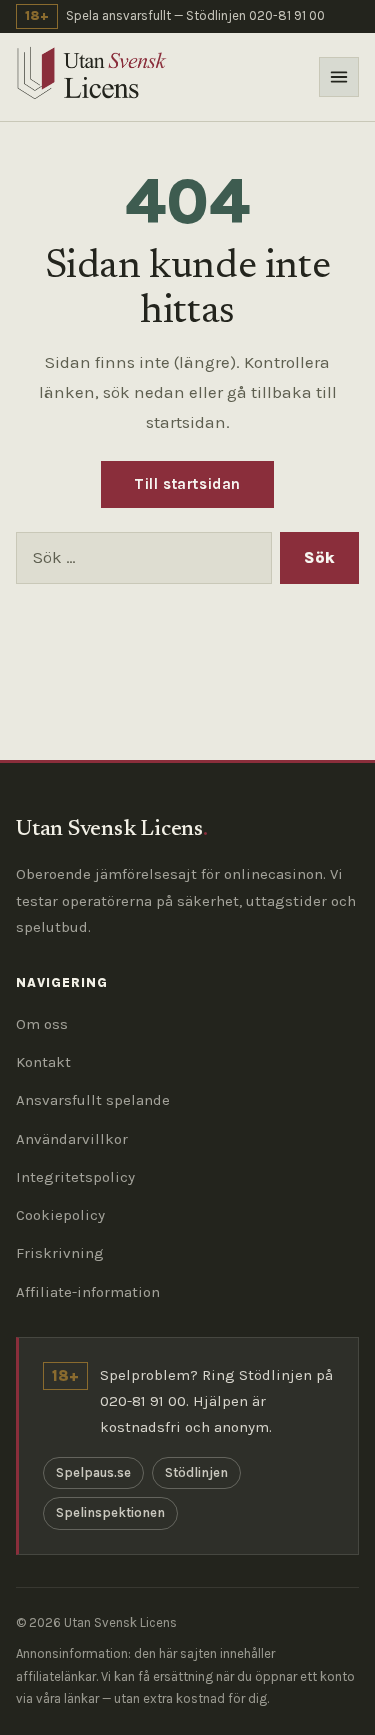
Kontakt (43, 1062)
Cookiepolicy (60, 1215)
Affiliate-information (88, 1292)
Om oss (42, 1024)
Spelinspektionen (110, 1512)
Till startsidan (187, 484)
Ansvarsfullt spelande (93, 1100)
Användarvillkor (72, 1139)
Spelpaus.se (93, 1472)
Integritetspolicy (75, 1177)
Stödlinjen (196, 1472)
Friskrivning (60, 1253)
